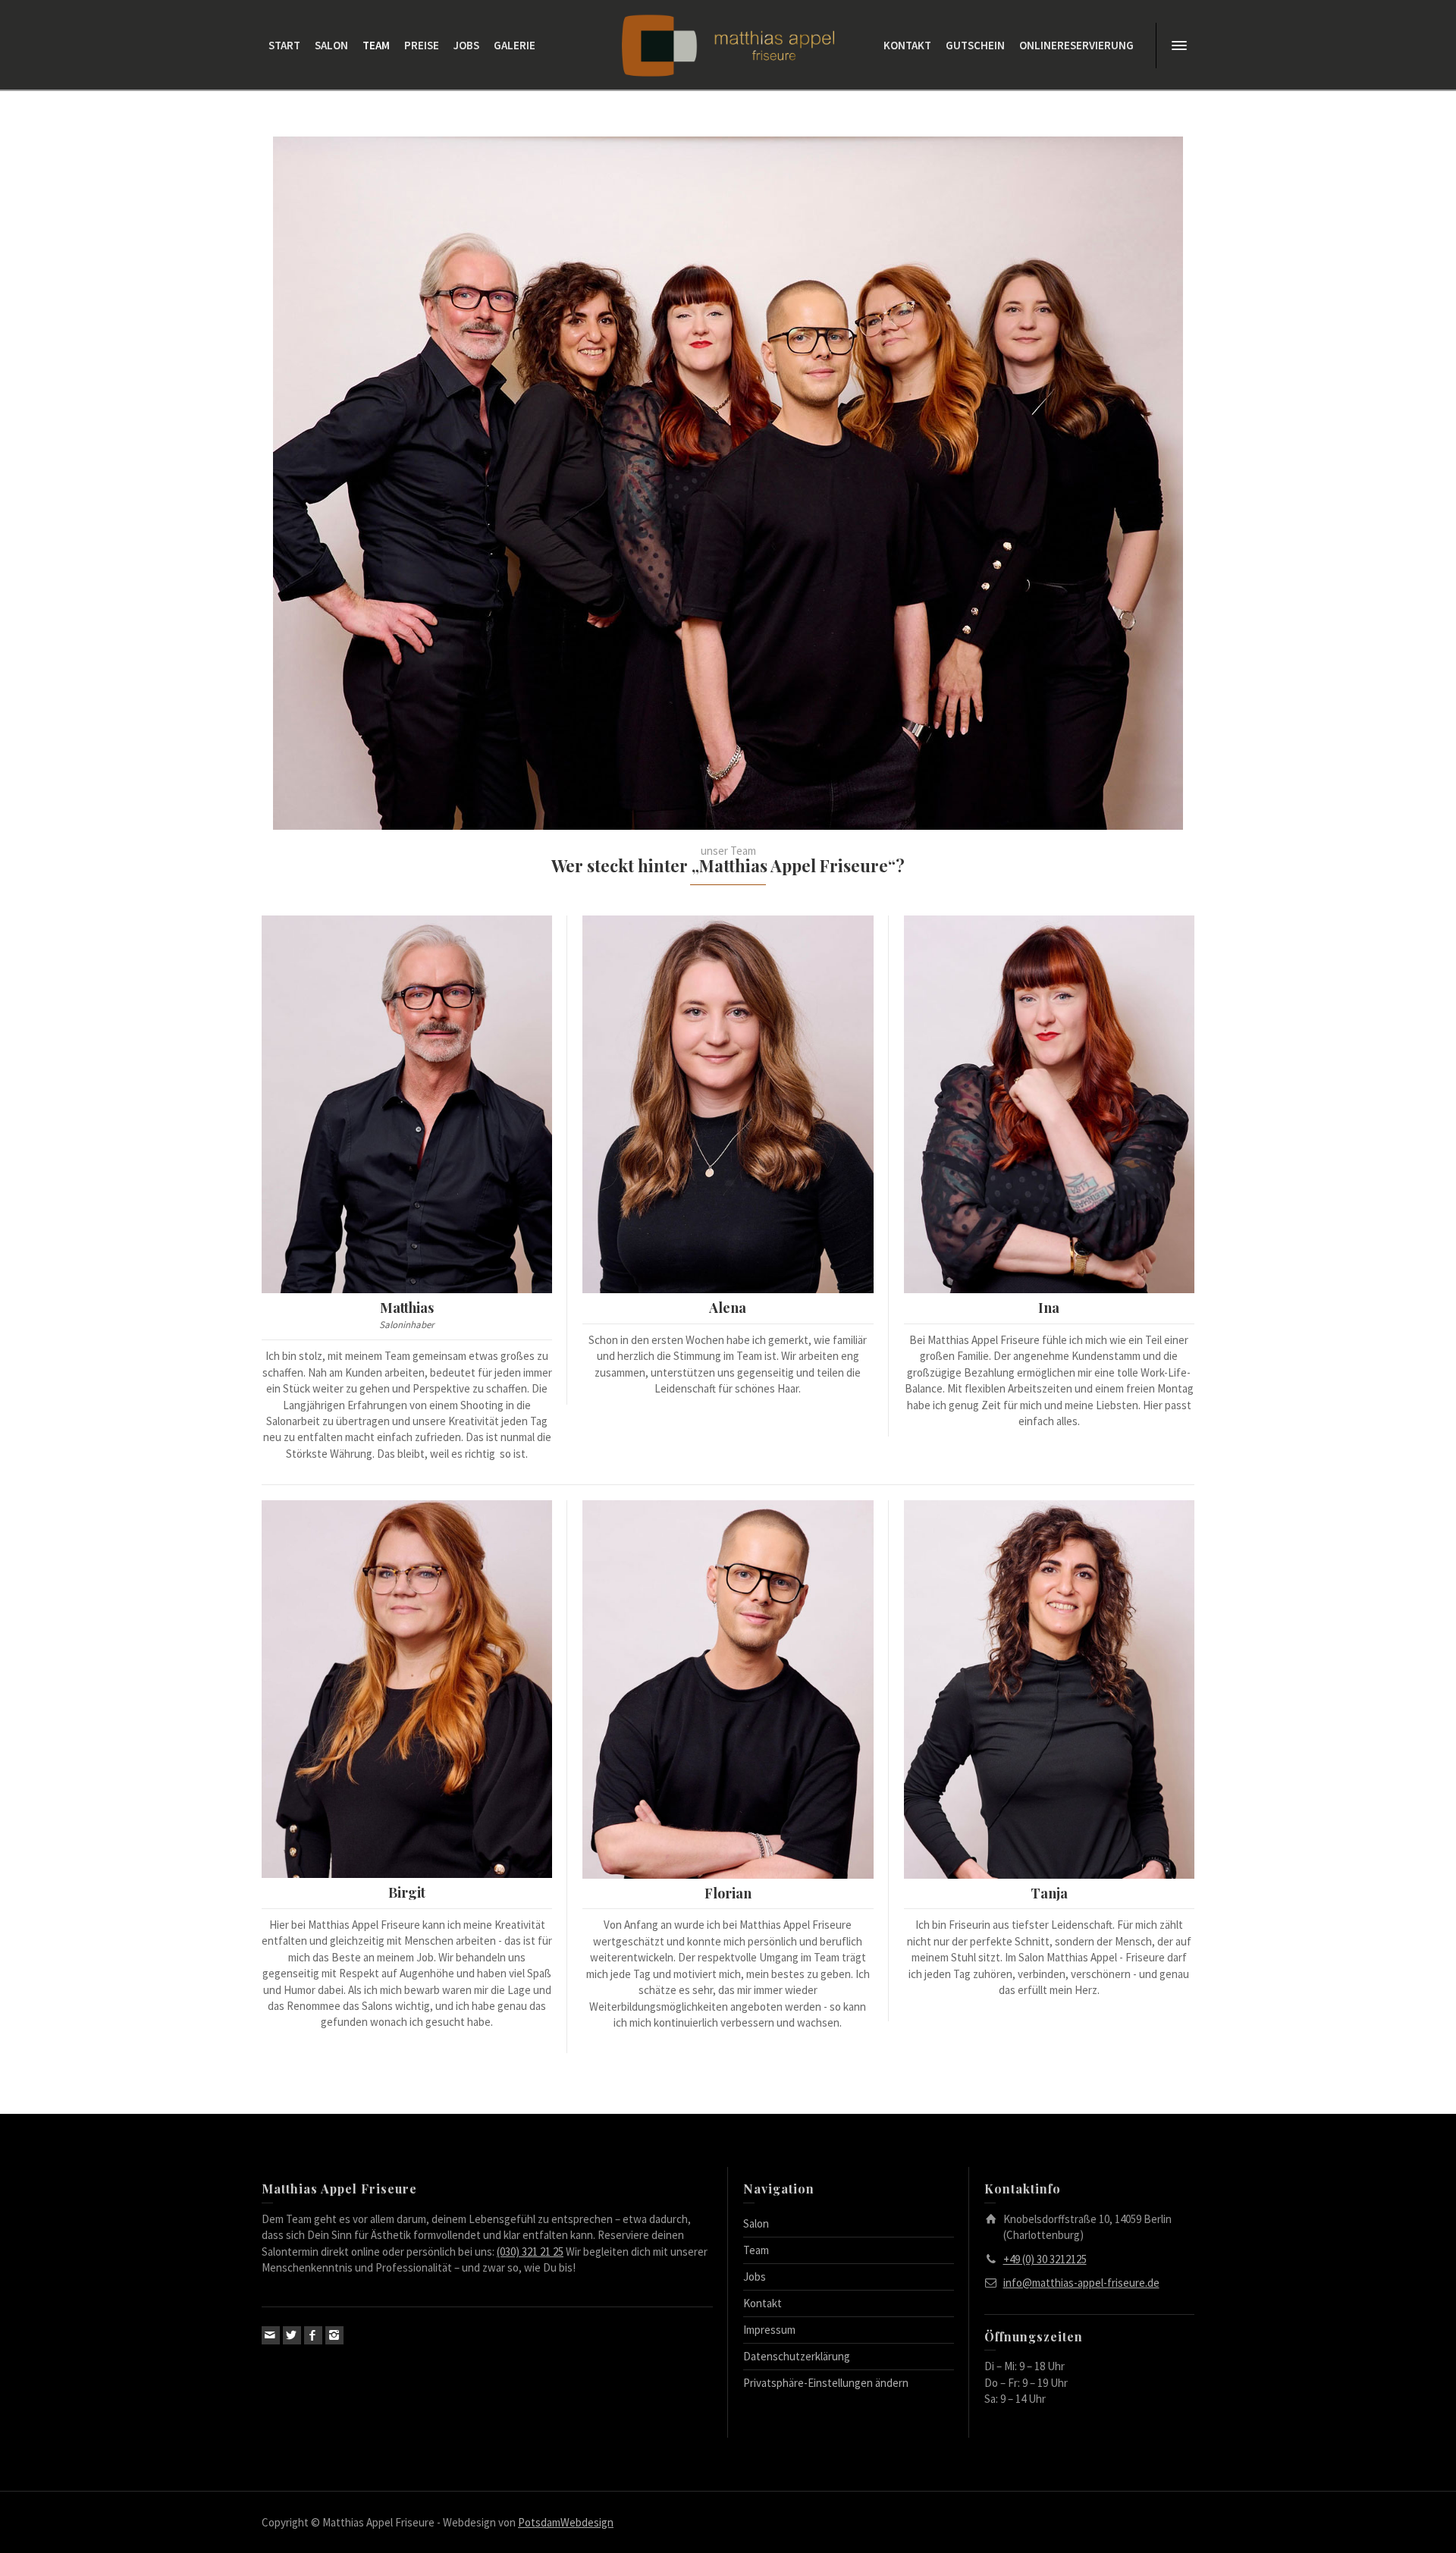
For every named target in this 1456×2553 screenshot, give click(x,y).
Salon (756, 2223)
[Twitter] (292, 2335)
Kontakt (763, 2303)
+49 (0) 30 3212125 (1045, 2259)
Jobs (755, 2277)
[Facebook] (313, 2335)
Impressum (769, 2330)
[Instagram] (334, 2335)
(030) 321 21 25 (530, 2252)
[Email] (271, 2335)
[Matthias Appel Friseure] (728, 44)
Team (756, 2250)
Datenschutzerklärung (797, 2356)
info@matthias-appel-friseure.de (1081, 2283)
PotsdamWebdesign (566, 2522)
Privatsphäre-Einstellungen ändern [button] (826, 2383)
